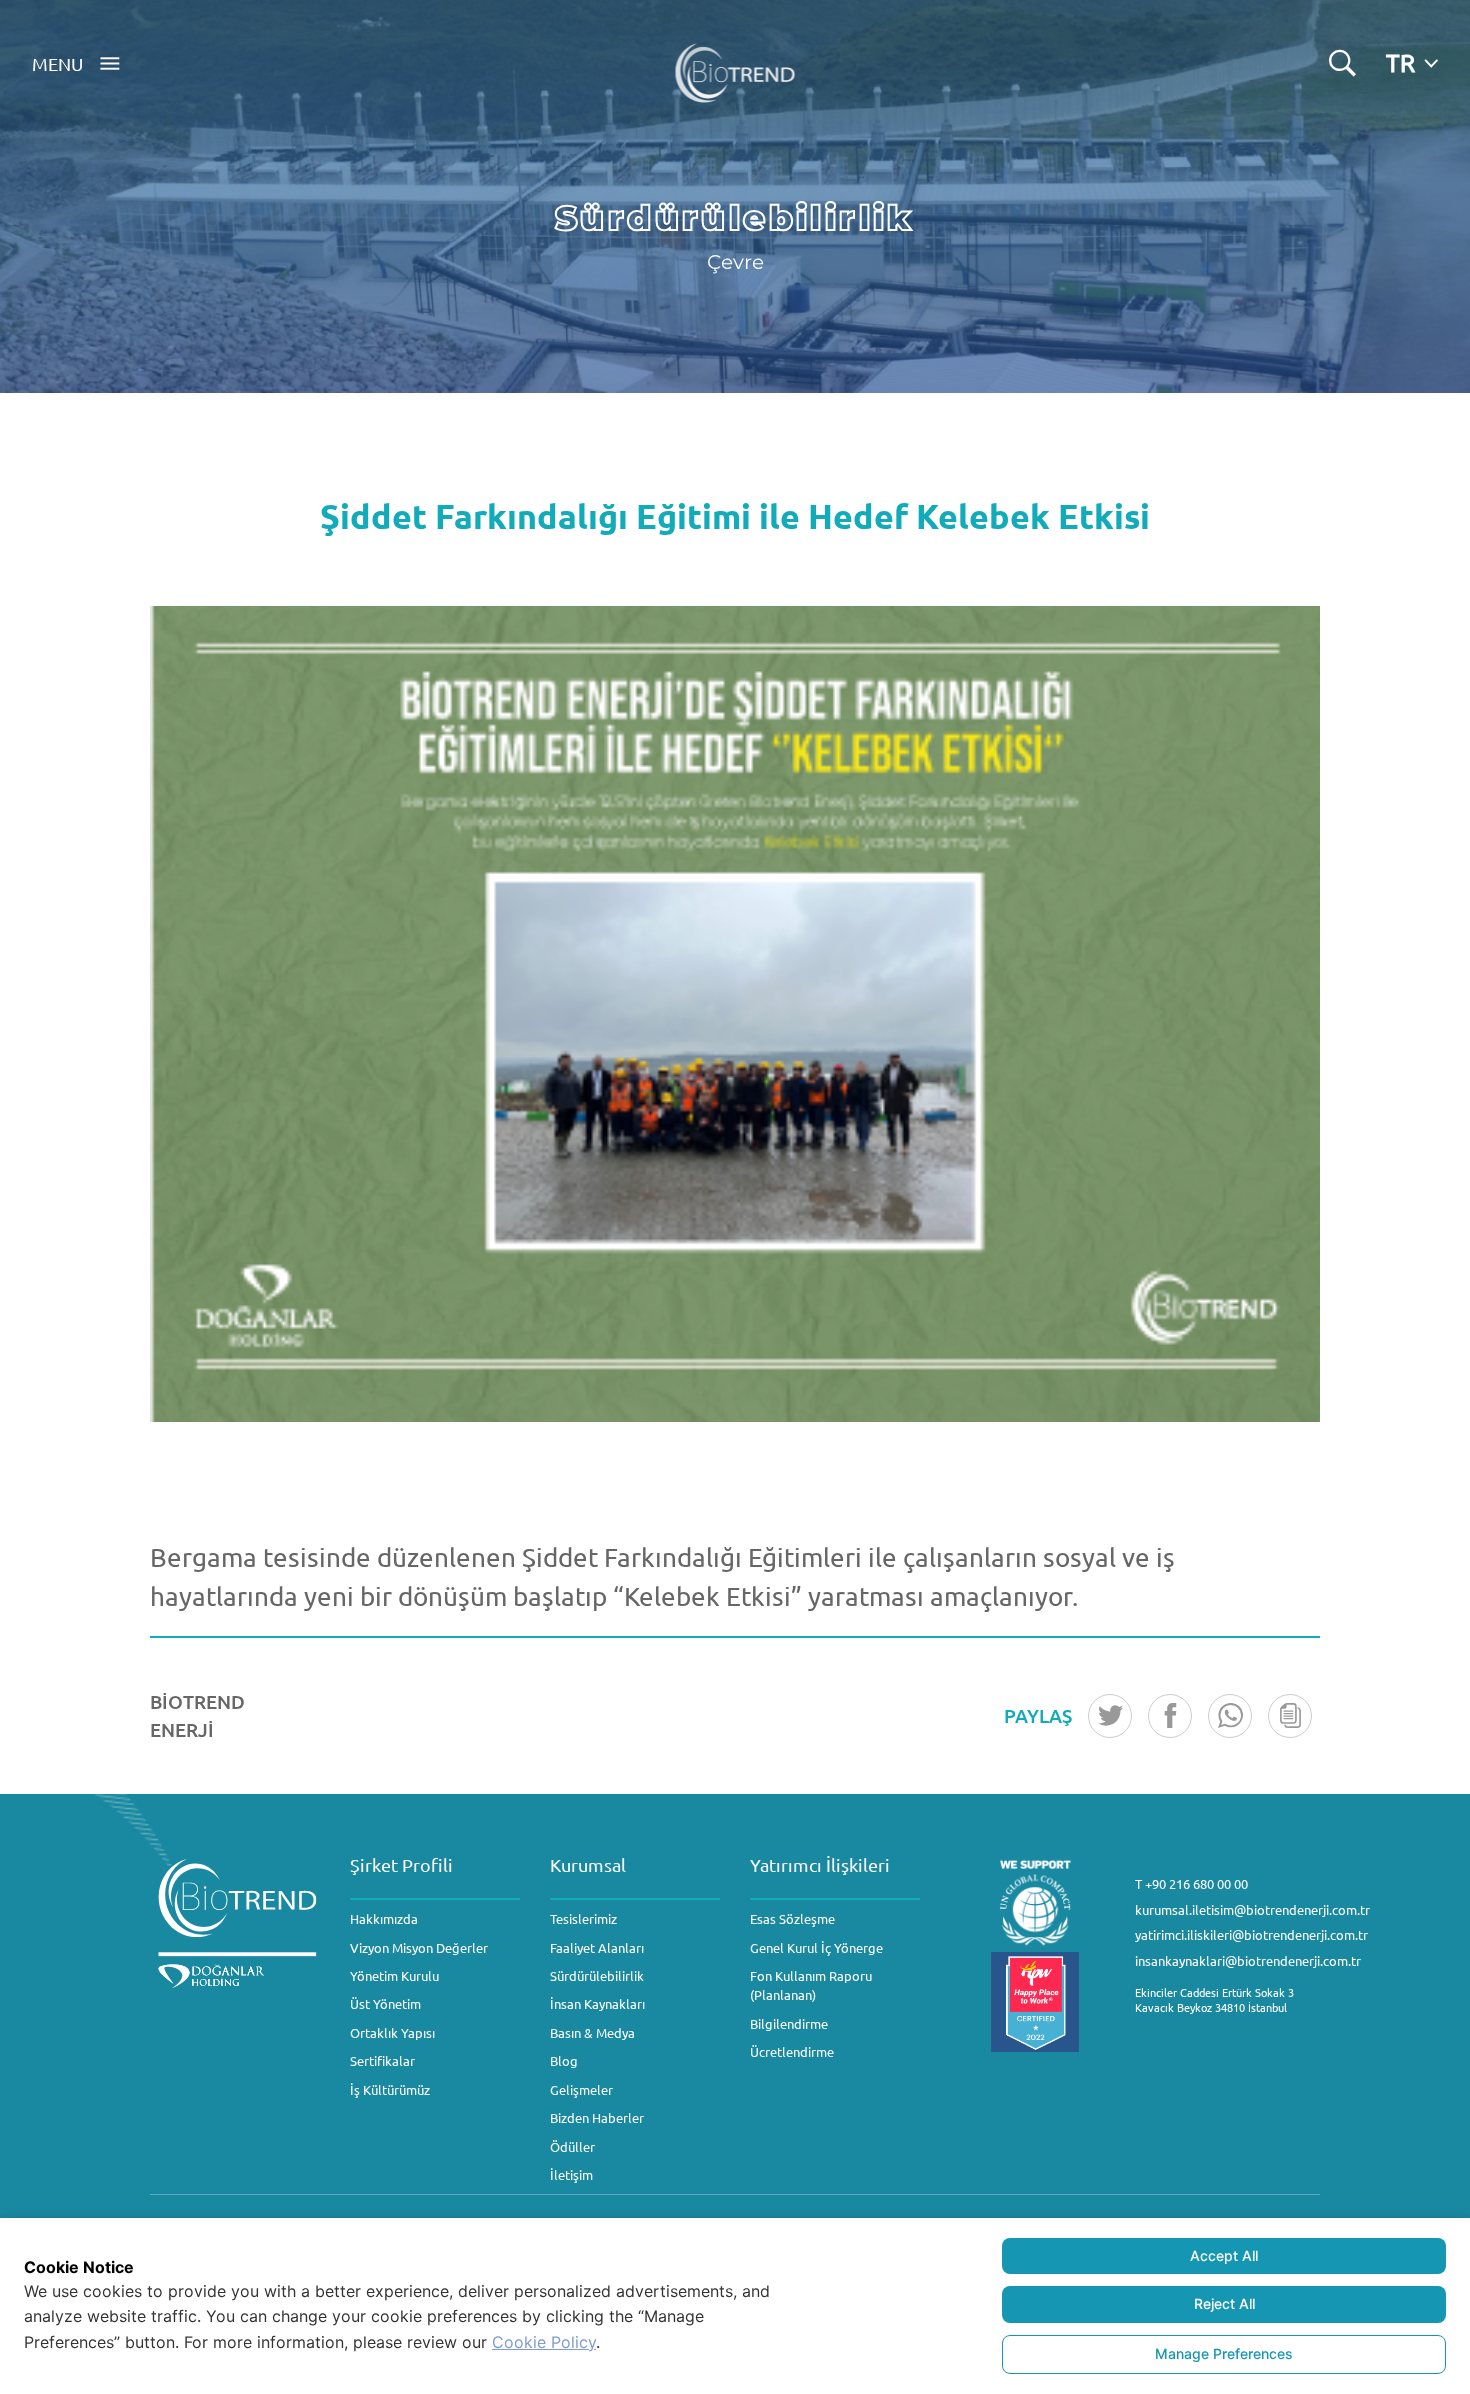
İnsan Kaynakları (597, 2003)
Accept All (1224, 2255)
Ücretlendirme (792, 2051)
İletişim (571, 2174)
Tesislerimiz (583, 1918)
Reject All (1224, 2303)
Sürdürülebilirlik (597, 1975)
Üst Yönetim (385, 2003)
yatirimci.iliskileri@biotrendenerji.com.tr (1251, 1934)
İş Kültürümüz (390, 2089)
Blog (564, 2060)
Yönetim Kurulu (394, 1975)
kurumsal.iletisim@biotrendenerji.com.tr (1252, 1909)
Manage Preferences (1224, 2353)
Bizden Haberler (597, 2117)
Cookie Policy (544, 2342)
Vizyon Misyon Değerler (419, 1947)
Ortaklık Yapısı (392, 2032)
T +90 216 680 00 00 (1191, 1883)
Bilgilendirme (789, 2023)
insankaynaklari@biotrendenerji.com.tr (1248, 1960)
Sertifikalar (382, 2060)
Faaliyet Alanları (597, 1947)
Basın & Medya (592, 2032)
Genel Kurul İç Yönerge (816, 1947)
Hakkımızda (384, 1918)
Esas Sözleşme (792, 1918)
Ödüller (572, 2146)
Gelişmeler (581, 2089)
